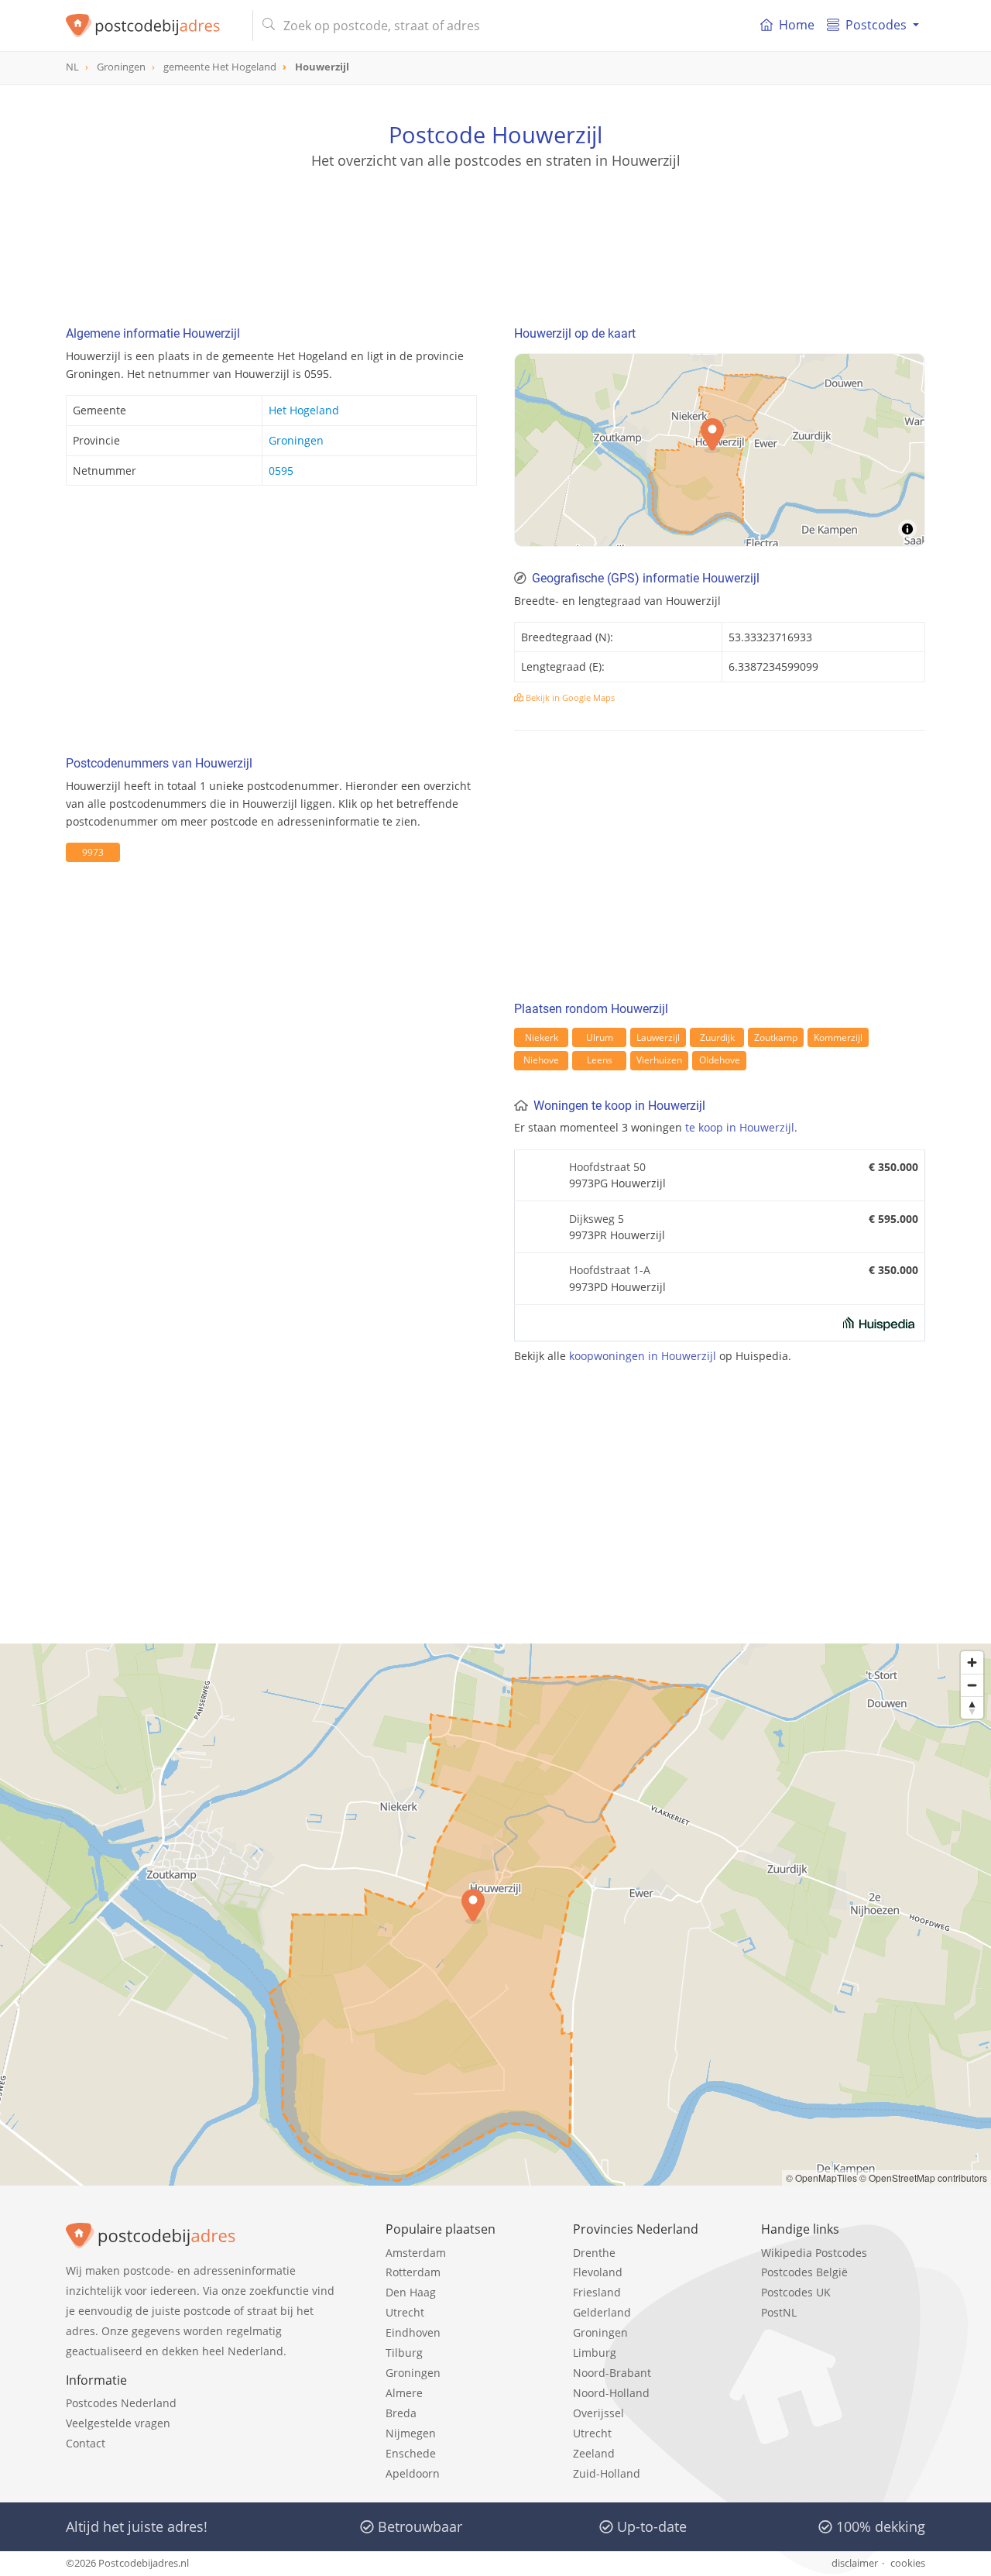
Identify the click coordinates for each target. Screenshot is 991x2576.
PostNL (779, 2312)
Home (797, 25)
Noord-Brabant (612, 2373)
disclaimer (855, 2563)
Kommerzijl (838, 1037)
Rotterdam (413, 2272)
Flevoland (598, 2272)
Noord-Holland (611, 2393)
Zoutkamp (776, 1037)
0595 (281, 471)
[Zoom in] (972, 1662)
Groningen (296, 440)
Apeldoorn (413, 2473)
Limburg (595, 2353)
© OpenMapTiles (821, 2178)
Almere (404, 2393)
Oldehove (720, 1060)
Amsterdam (416, 2253)
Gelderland (602, 2312)
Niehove (541, 1060)
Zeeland (594, 2453)
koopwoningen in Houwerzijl (643, 1356)
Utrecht (405, 2312)
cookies (908, 2563)
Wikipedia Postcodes (814, 2253)
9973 (93, 852)
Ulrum (600, 1037)
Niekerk (542, 1037)
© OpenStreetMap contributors (923, 2178)
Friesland (597, 2292)
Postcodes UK (796, 2292)
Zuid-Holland (607, 2473)
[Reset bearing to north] (972, 1707)
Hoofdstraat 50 (607, 1167)
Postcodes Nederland (121, 2403)
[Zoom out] (972, 1685)
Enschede (411, 2453)
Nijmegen (411, 2433)
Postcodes (876, 25)
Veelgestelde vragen (118, 2423)
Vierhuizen (659, 1060)
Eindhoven (413, 2332)
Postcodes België (804, 2272)
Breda (401, 2413)
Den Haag (411, 2292)
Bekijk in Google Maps (569, 697)
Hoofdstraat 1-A (610, 1270)
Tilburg (404, 2353)
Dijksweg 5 (597, 1219)
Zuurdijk (717, 1037)
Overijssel (598, 2413)
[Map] (495, 1915)
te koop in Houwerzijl (740, 1127)
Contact (86, 2443)
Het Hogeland (304, 410)
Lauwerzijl (658, 1037)
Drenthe (594, 2253)
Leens (600, 1060)
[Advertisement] (495, 240)
